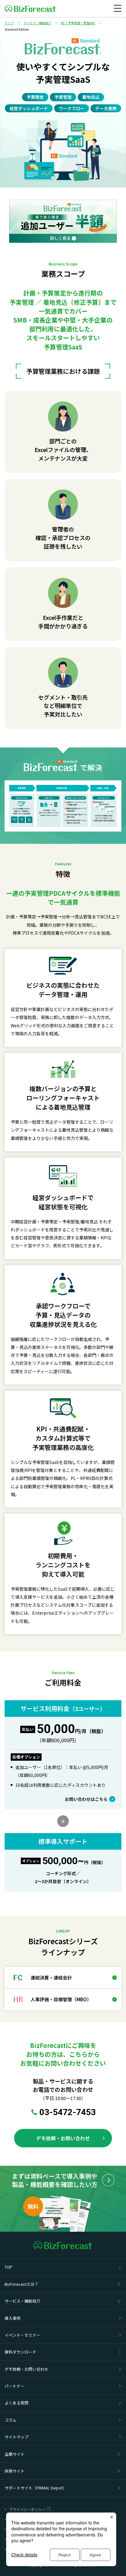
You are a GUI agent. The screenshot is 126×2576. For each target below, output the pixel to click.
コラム (11, 2420)
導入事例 (13, 2318)
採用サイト (15, 2471)
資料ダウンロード (20, 2352)
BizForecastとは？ (22, 2284)
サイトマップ (17, 2437)
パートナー (15, 2386)
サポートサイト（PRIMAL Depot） (35, 2488)
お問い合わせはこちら (86, 1799)
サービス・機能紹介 (22, 2301)
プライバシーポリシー (27, 2509)
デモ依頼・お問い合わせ (26, 2369)
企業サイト (15, 2454)
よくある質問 (17, 2403)
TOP (8, 2267)
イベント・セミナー (22, 2335)
